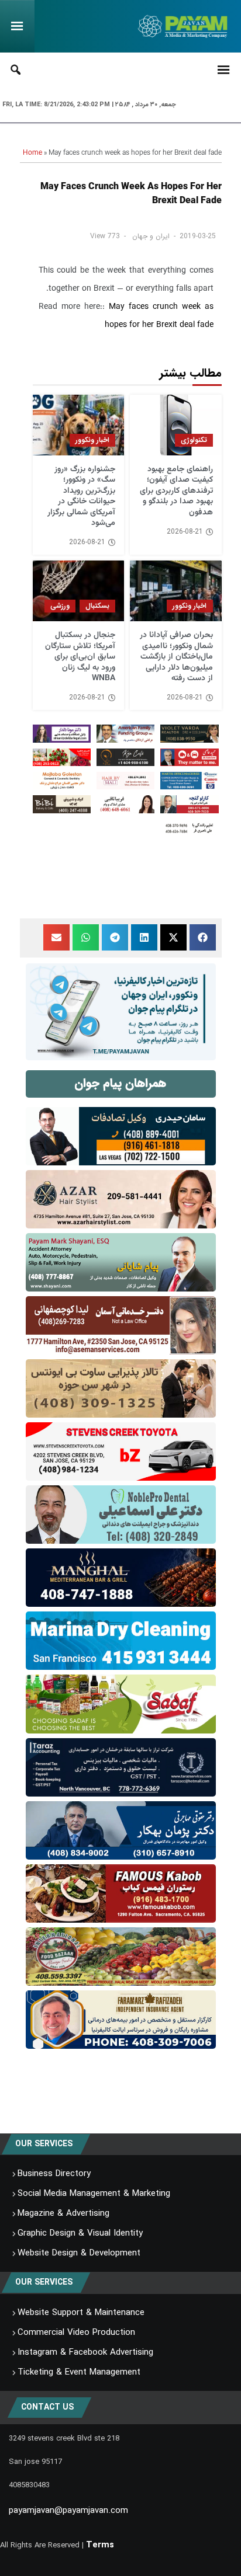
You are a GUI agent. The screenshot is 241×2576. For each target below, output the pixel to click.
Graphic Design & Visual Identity (80, 2233)
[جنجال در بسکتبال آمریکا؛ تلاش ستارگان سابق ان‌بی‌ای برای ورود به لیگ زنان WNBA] (79, 591)
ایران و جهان (151, 236)
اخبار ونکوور (92, 440)
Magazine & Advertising (63, 2213)
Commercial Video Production (76, 2333)
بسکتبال (97, 606)
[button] (203, 937)
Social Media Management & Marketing (94, 2194)
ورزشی (60, 606)
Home (32, 153)
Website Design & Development (79, 2253)
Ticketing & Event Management (79, 2372)
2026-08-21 (185, 532)
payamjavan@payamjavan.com (68, 2511)
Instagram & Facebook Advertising (85, 2352)
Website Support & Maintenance (81, 2313)
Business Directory (54, 2174)
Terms (100, 2545)
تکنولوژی (194, 440)
